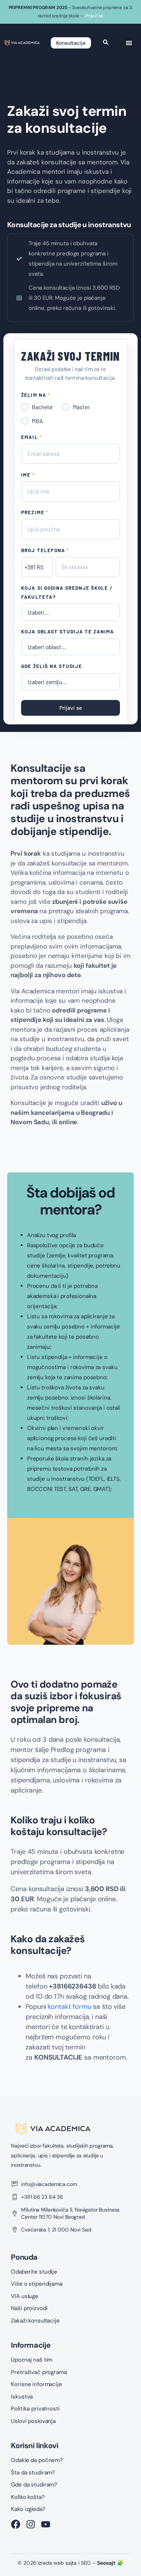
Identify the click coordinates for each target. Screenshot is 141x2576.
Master (81, 407)
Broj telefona (45, 550)
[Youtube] (46, 2524)
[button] (129, 43)
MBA (37, 421)
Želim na (35, 395)
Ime (28, 475)
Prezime (34, 512)
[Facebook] (16, 2524)
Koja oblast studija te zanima (67, 631)
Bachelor (42, 407)
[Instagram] (31, 2524)
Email (31, 437)
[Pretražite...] (106, 43)
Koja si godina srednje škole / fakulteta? (67, 592)
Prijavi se (94, 16)
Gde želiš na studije (52, 666)
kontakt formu (69, 2007)
